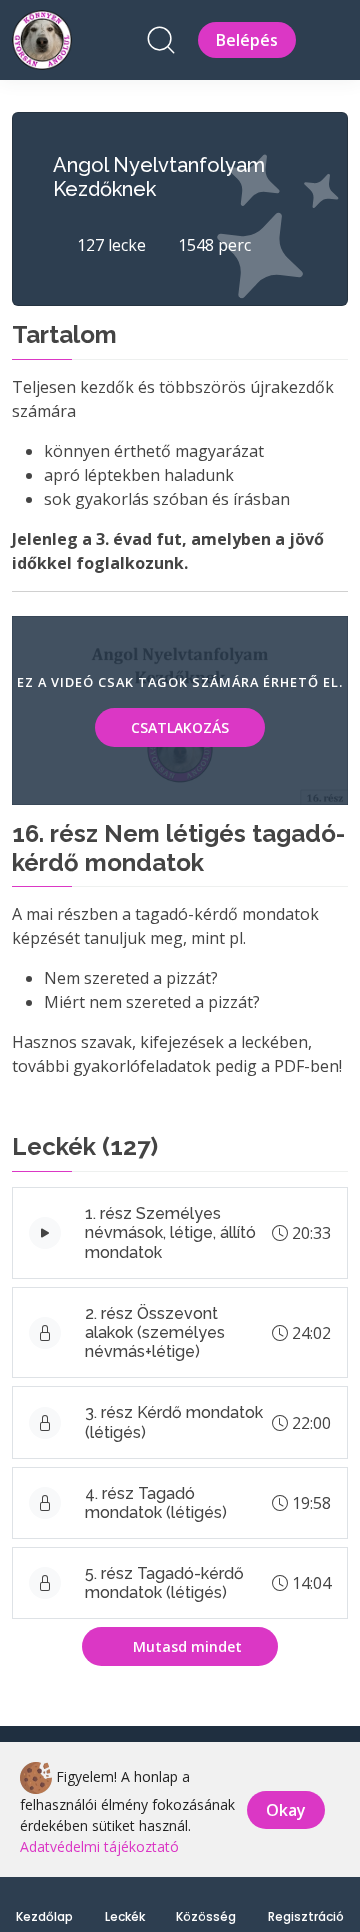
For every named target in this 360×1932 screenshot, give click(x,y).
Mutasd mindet (185, 1646)
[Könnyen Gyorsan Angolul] (42, 37)
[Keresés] (161, 40)
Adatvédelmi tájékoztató (99, 1846)
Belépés (247, 40)
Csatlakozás (180, 727)
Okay (286, 1810)
